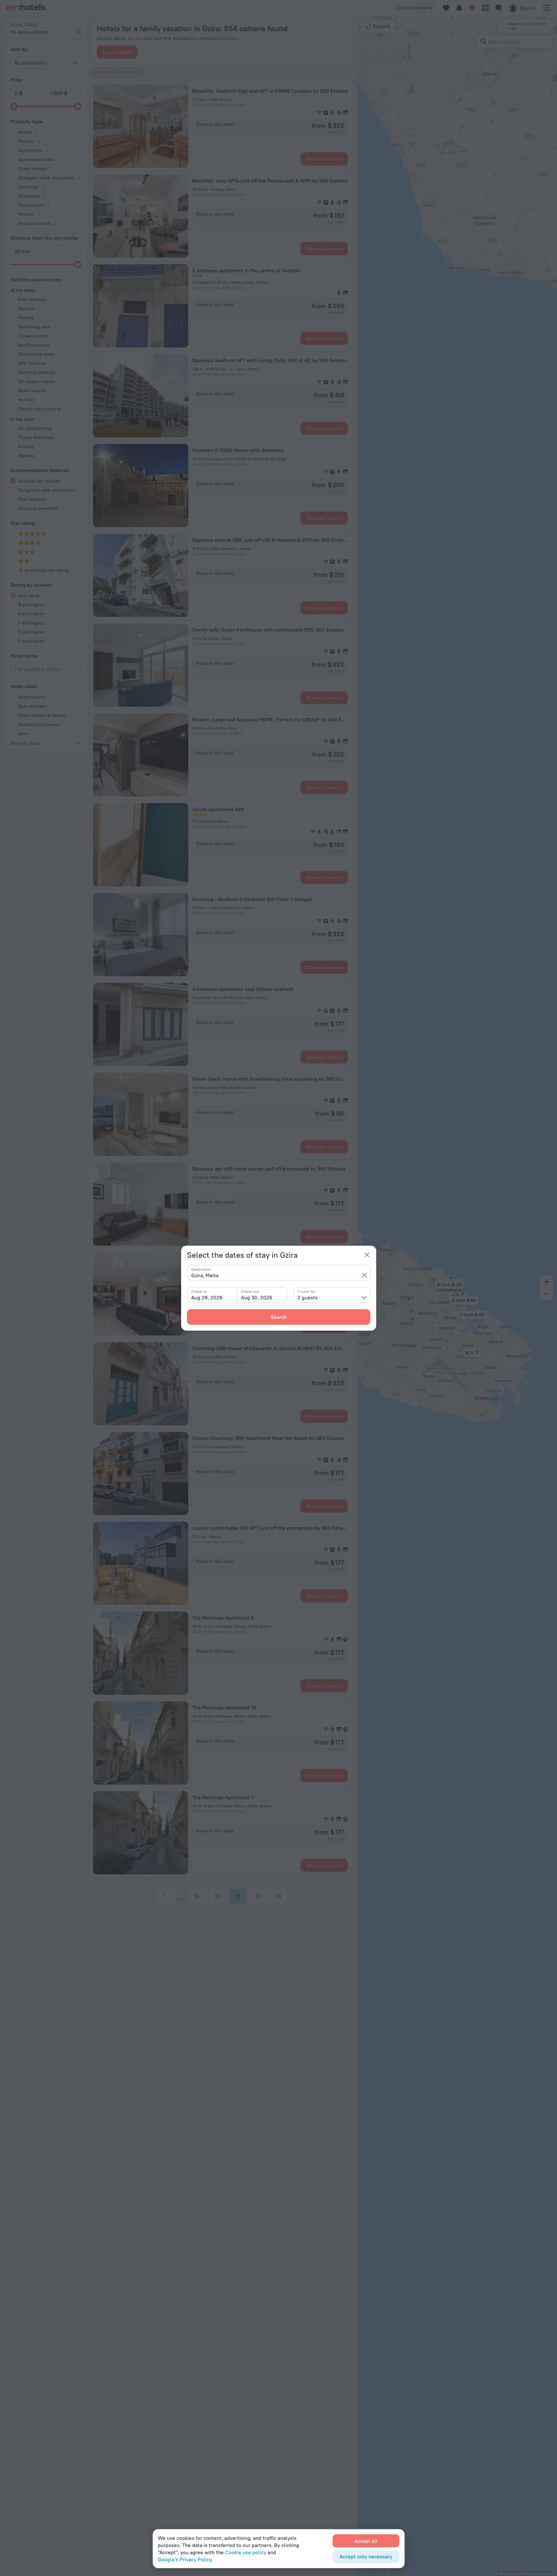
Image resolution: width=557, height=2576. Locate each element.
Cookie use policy (246, 2552)
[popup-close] (367, 1255)
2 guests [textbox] (308, 1297)
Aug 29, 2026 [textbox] (207, 1297)
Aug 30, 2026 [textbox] (257, 1297)
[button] (365, 1275)
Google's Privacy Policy (185, 2559)
